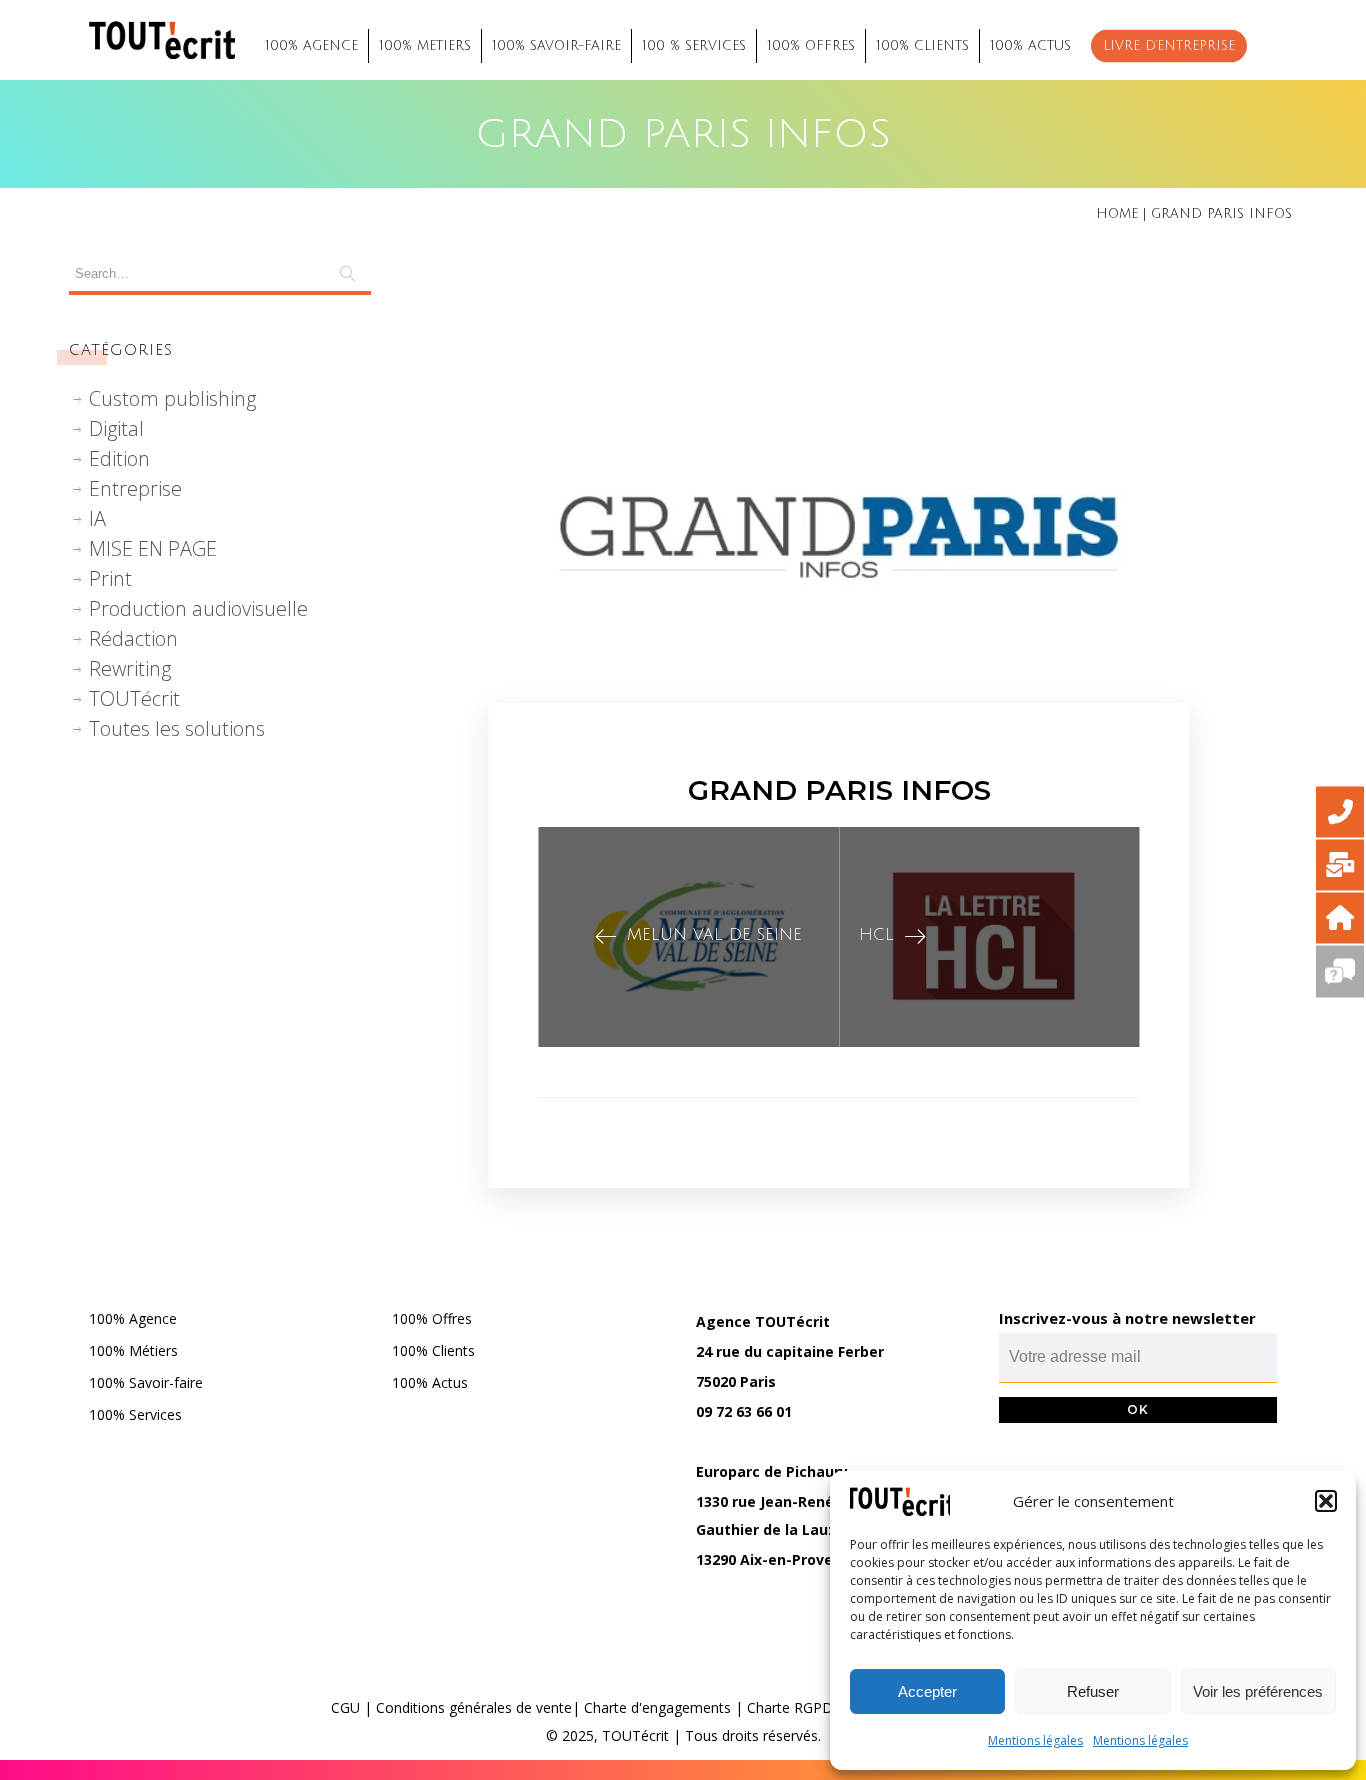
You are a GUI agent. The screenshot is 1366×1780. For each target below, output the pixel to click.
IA (97, 518)
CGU (345, 1707)
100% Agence (133, 1318)
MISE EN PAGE (153, 548)
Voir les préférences (1258, 1691)
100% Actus (430, 1382)
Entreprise (135, 488)
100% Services (135, 1414)
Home (1117, 214)
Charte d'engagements (657, 1707)
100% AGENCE (311, 46)
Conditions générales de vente (474, 1707)
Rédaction (133, 638)
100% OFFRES (811, 46)
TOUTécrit (134, 698)
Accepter (927, 1691)
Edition (119, 458)
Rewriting (130, 668)
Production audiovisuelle (198, 608)
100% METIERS (425, 46)
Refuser (1093, 1691)
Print (110, 578)
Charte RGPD (790, 1707)
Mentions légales (1035, 1740)
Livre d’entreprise (1169, 46)
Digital (116, 428)
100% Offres (432, 1318)
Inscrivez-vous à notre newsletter (1127, 1318)
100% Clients (433, 1350)
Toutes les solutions (177, 728)
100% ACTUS (1030, 46)
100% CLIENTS (922, 46)
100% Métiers (133, 1350)
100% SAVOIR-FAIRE (556, 46)
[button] (1326, 1501)
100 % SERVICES (694, 46)
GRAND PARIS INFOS (839, 790)
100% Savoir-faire (146, 1382)
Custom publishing (172, 398)
